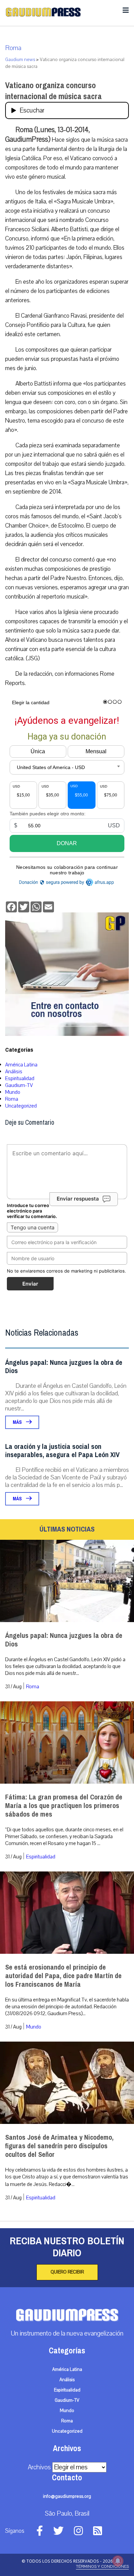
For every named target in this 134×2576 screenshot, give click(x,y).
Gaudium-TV (19, 1085)
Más (18, 1422)
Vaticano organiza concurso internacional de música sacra (53, 91)
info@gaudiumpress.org (67, 2496)
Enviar (30, 1284)
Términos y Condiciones (102, 2566)
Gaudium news (20, 60)
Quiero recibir (67, 2272)
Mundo (13, 1092)
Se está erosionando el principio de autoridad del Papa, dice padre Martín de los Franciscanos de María (63, 1976)
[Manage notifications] (118, 2561)
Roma (13, 48)
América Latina (21, 1065)
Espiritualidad (20, 1078)
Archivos (39, 2467)
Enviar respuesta (78, 1199)
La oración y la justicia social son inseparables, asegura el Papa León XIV (62, 1451)
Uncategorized (21, 1106)
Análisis (14, 1072)
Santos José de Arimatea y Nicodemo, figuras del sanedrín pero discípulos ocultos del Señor (59, 2146)
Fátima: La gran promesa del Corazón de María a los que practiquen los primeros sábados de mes (64, 1806)
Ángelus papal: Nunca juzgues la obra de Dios (64, 1367)
